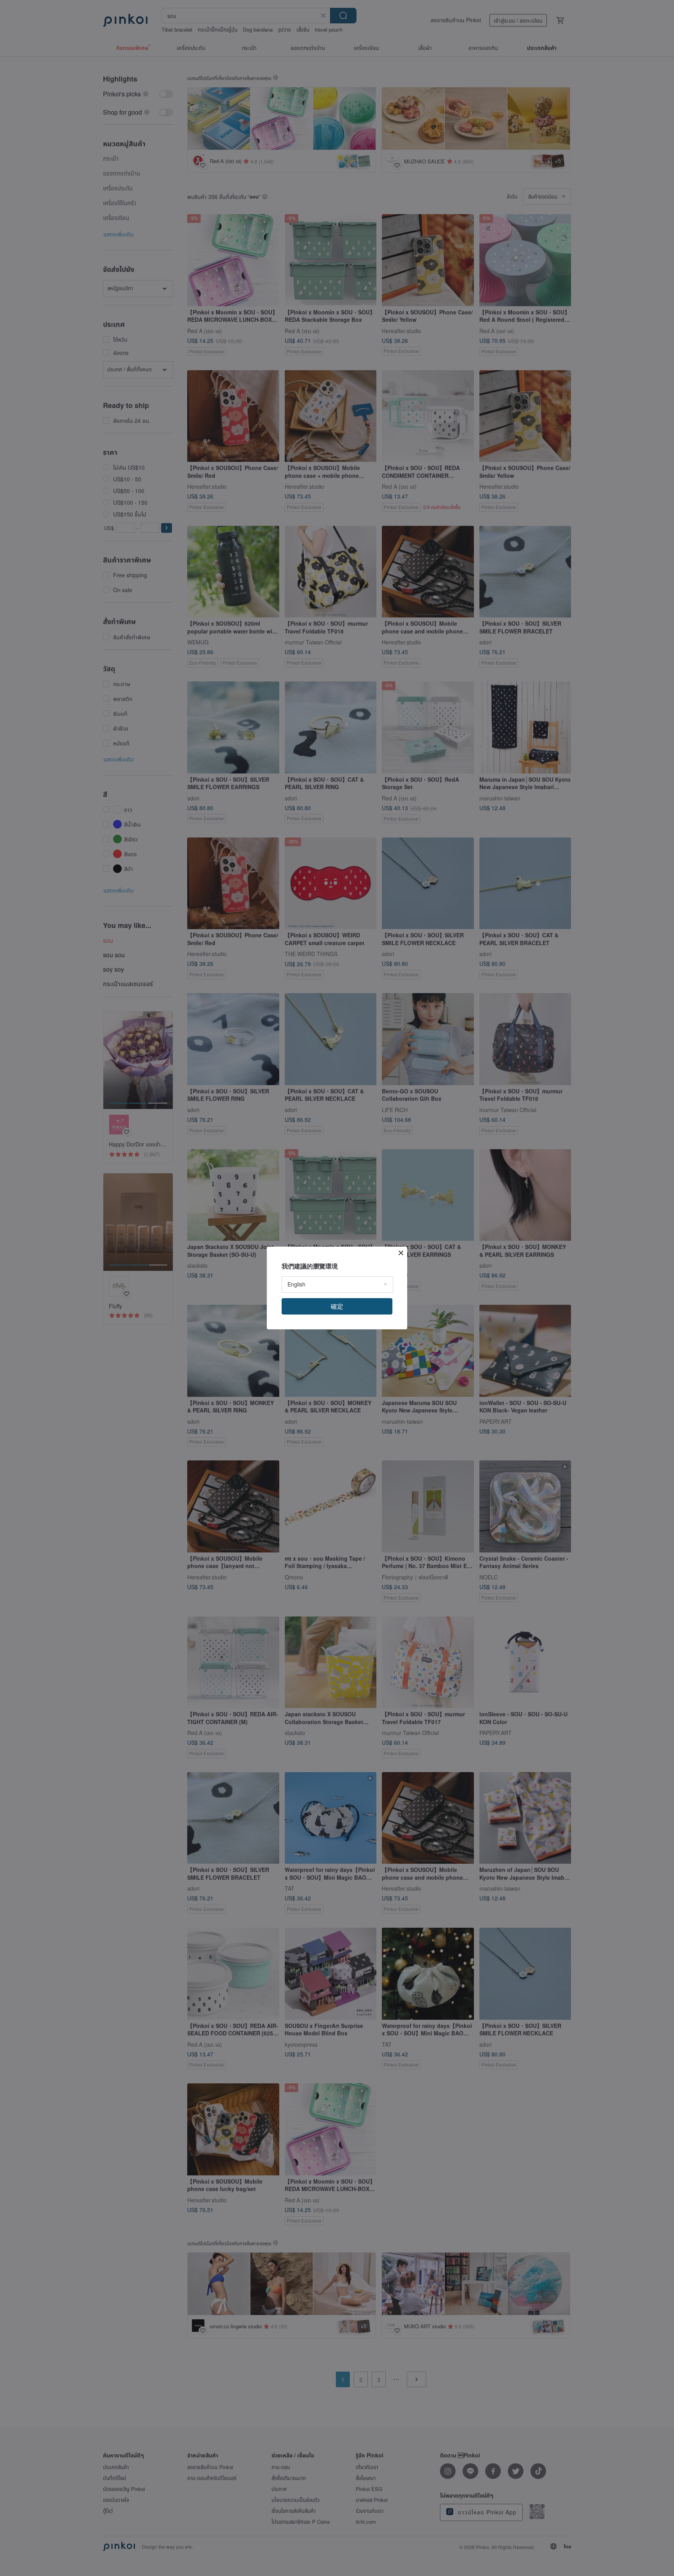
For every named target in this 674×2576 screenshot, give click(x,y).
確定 (337, 1306)
